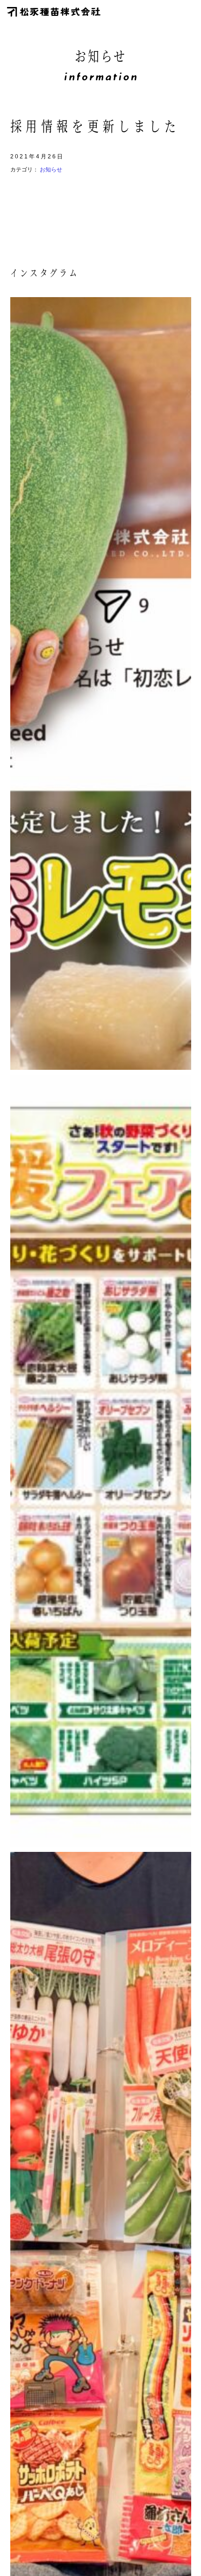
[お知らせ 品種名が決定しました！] (101, 683)
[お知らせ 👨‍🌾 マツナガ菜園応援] (101, 1461)
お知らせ (51, 170)
